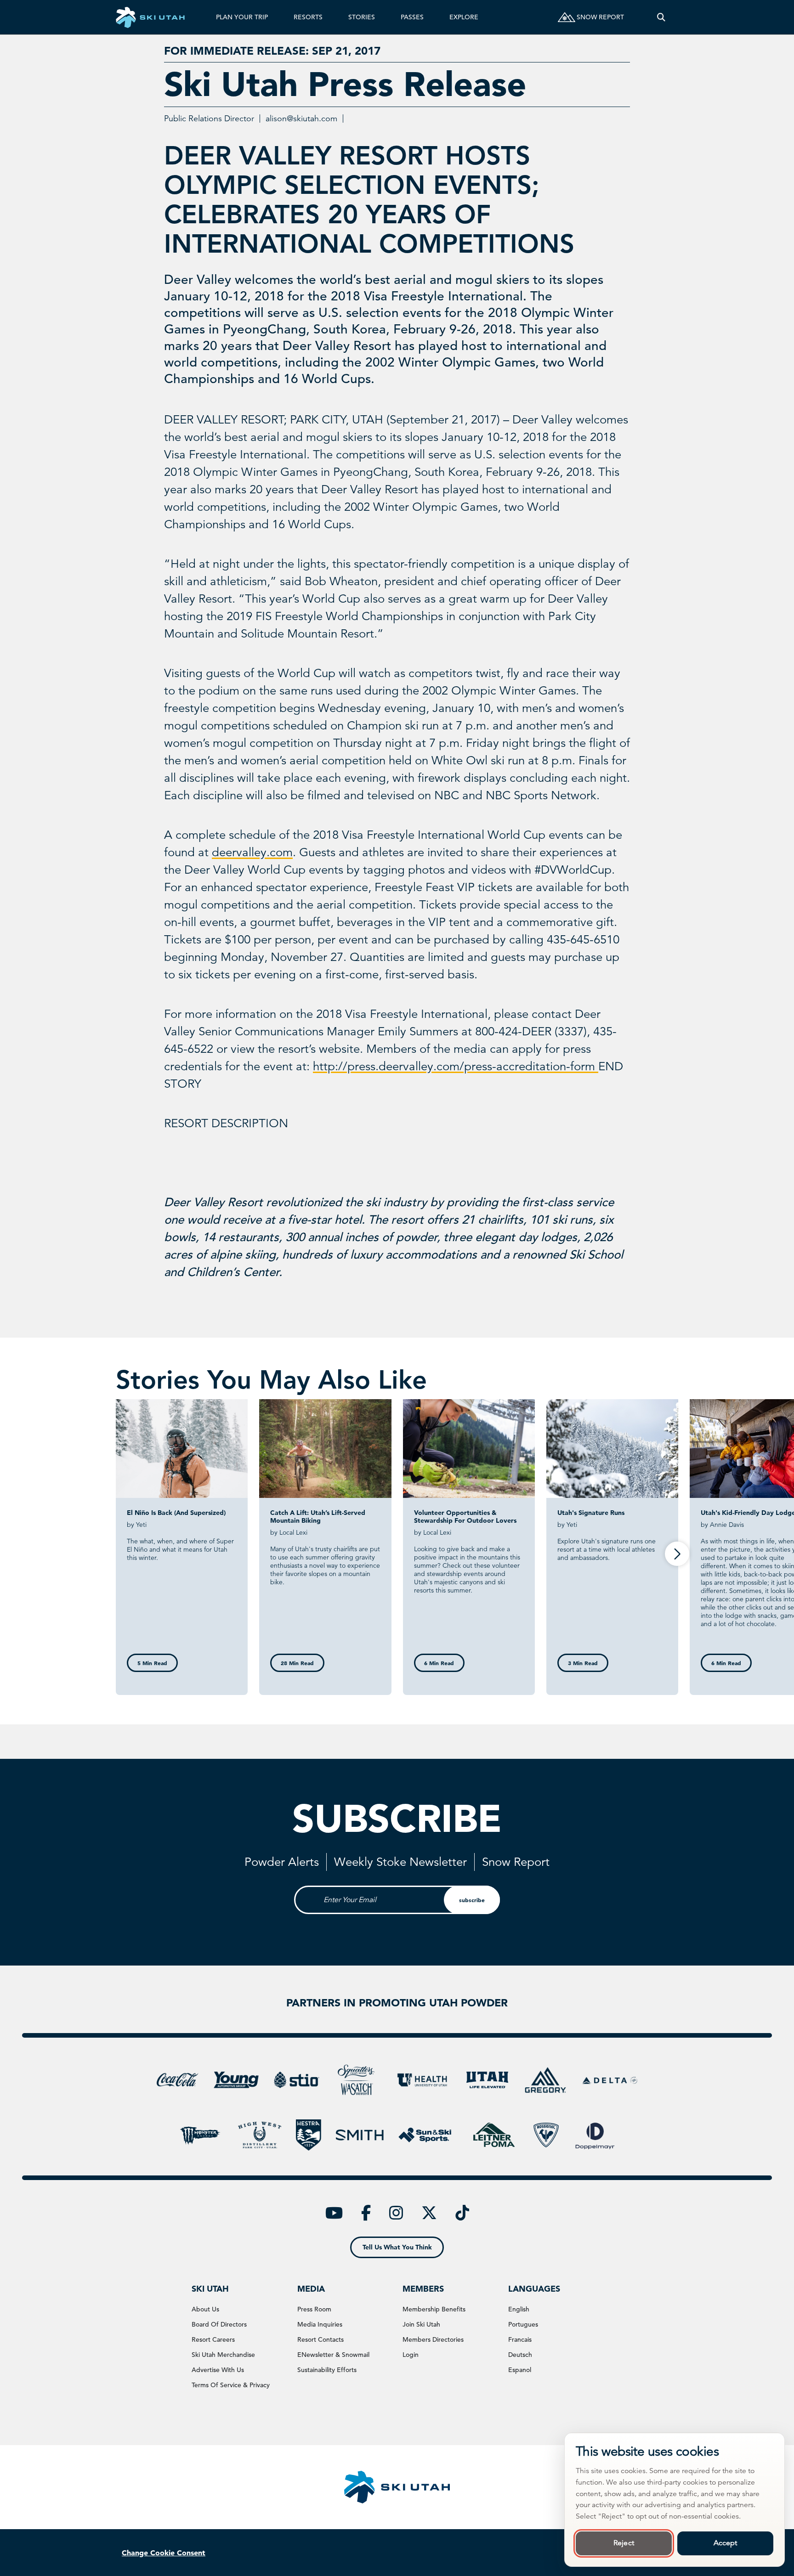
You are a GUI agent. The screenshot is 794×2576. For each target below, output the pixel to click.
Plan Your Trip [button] (242, 17)
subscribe (472, 1900)
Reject (624, 2543)
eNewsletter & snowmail (333, 2355)
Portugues (523, 2324)
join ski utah (421, 2324)
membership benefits (434, 2309)
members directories (433, 2339)
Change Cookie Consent (164, 2553)
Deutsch (520, 2355)
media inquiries (320, 2324)
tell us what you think (397, 2247)
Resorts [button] (308, 17)
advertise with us (218, 2370)
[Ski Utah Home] (150, 17)
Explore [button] (464, 17)
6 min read (439, 1663)
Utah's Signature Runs (591, 1513)
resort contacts (320, 2339)
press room (314, 2309)
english (519, 2309)
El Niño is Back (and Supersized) (176, 1513)
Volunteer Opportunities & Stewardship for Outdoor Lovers (465, 1517)
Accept (726, 2543)
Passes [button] (412, 17)
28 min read (297, 1663)
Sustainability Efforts (327, 2370)
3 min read (583, 1663)
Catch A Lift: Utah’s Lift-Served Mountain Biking (318, 1517)
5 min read (152, 1663)
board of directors (219, 2324)
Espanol (520, 2370)
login (411, 2355)
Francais (520, 2339)
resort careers (213, 2339)
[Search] (661, 17)
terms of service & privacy (231, 2385)
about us (205, 2309)
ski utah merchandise (223, 2355)
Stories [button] (362, 17)
